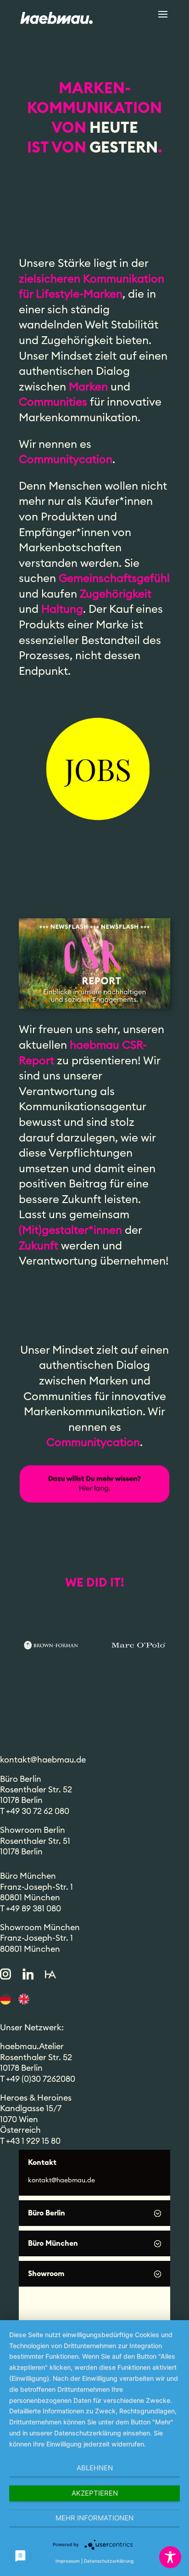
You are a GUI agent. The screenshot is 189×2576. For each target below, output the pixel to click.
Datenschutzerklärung (109, 2561)
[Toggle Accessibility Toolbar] (170, 2557)
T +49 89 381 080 (31, 1909)
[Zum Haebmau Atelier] (50, 1974)
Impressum (68, 2561)
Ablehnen (95, 2468)
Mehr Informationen (94, 2518)
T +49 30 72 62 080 (35, 1811)
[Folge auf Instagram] (6, 1974)
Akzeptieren (95, 2493)
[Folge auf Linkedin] (28, 1974)
